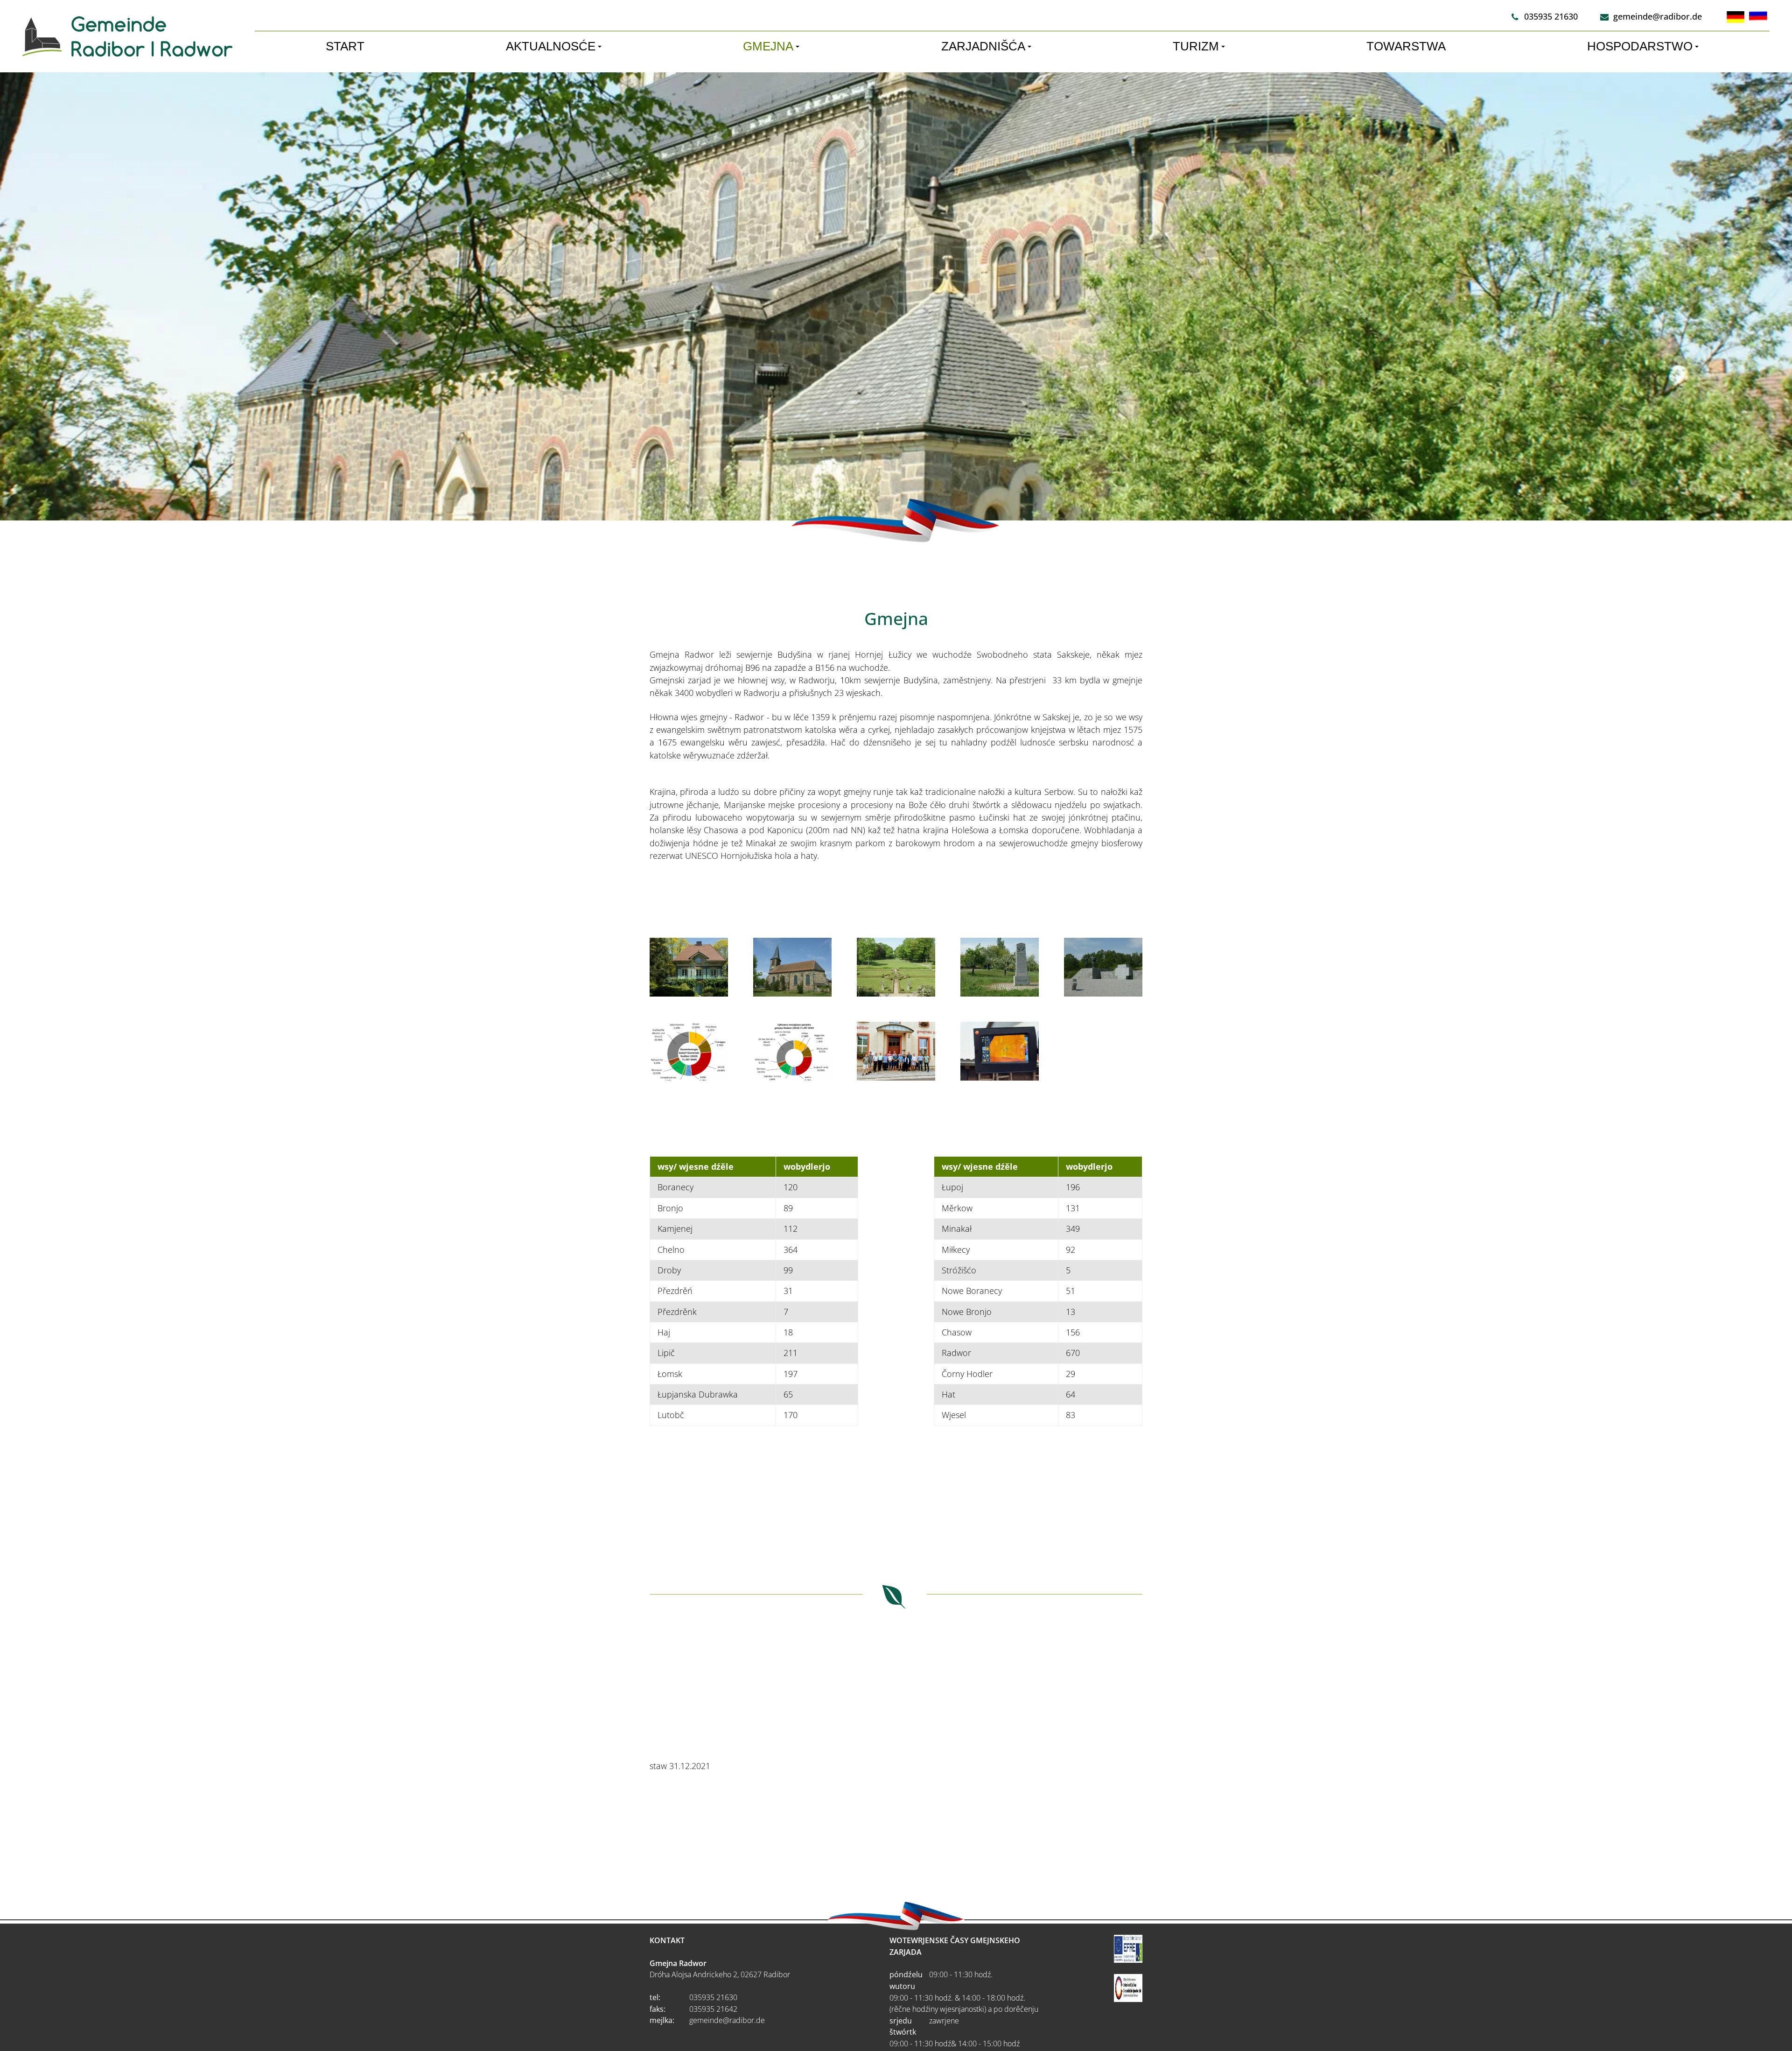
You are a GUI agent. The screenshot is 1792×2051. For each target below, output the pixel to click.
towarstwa (1406, 46)
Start (345, 46)
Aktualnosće (551, 46)
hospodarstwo (1640, 46)
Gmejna (768, 46)
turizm (1196, 46)
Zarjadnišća (983, 46)
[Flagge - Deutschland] (1736, 17)
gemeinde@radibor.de (1657, 16)
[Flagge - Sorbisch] (1758, 17)
